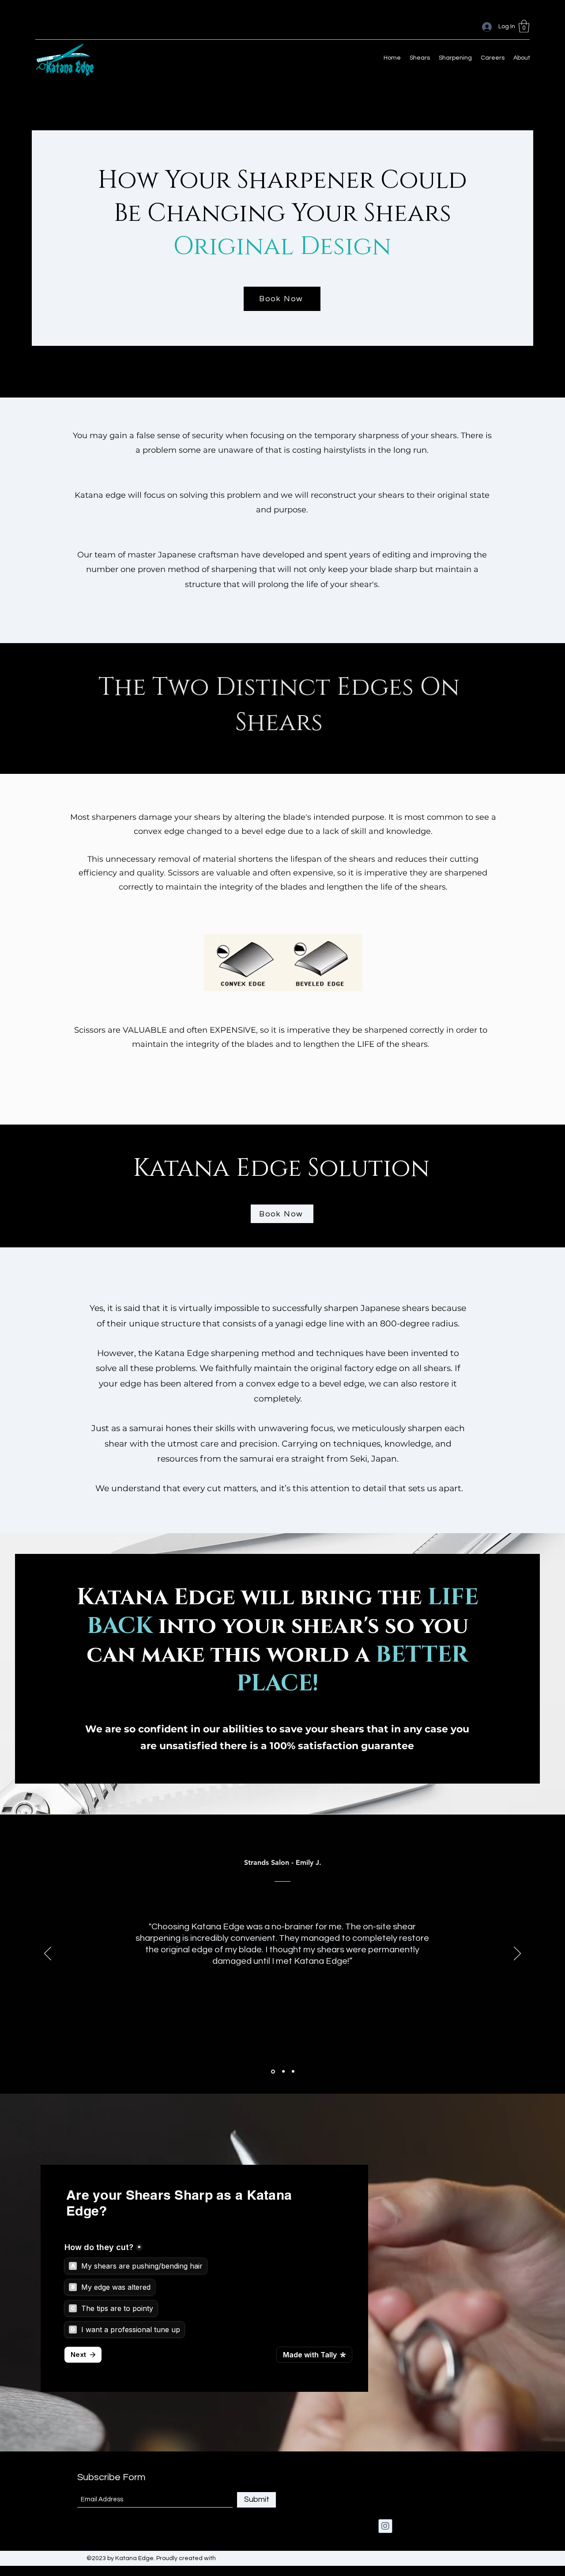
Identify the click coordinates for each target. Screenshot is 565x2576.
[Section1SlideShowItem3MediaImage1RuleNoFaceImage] (283, 2072)
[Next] (517, 1954)
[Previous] (48, 1954)
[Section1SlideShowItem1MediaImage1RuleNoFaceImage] (293, 2072)
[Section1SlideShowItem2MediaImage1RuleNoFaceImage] (273, 2071)
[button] (524, 26)
